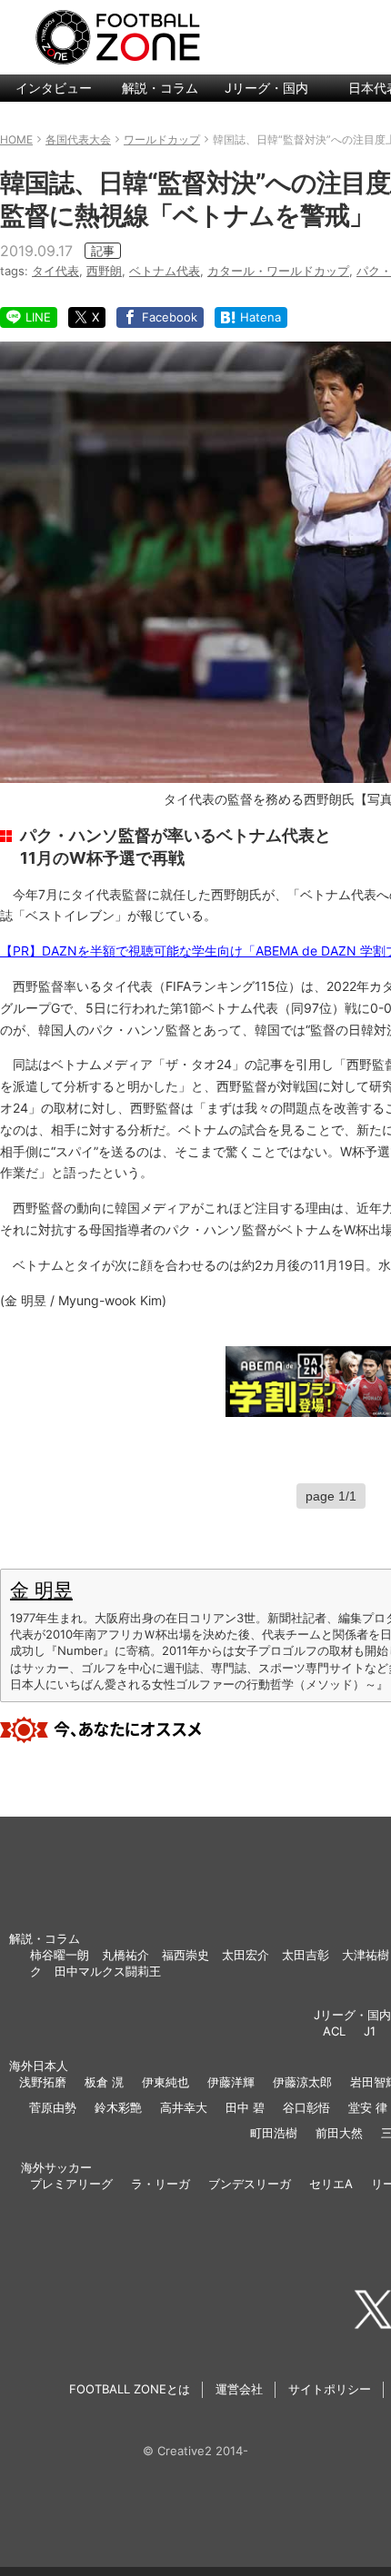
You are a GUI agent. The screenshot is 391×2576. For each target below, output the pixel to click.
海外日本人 (39, 2066)
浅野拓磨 (43, 2082)
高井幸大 (184, 2107)
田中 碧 (245, 2107)
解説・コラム (160, 88)
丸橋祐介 (125, 1955)
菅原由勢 (53, 2107)
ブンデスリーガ (250, 2184)
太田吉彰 (306, 1955)
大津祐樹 (366, 1955)
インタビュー (54, 88)
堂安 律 (368, 2107)
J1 (370, 2031)
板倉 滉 (104, 2082)
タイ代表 (55, 271)
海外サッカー (56, 2167)
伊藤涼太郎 (302, 2082)
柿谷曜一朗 (60, 1955)
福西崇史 (185, 1955)
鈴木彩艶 (118, 2107)
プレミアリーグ (71, 2184)
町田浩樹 (274, 2133)
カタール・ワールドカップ (278, 271)
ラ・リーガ (160, 2184)
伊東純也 (165, 2082)
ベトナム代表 (165, 271)
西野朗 (104, 271)
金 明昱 (41, 1590)
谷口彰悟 (306, 2107)
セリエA (331, 2184)
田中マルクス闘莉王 (108, 1971)
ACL (334, 2031)
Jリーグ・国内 (266, 88)
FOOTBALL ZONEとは (130, 2389)
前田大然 (339, 2133)
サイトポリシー (330, 2389)
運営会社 (239, 2389)
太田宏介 (246, 1955)
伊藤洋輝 (231, 2082)
